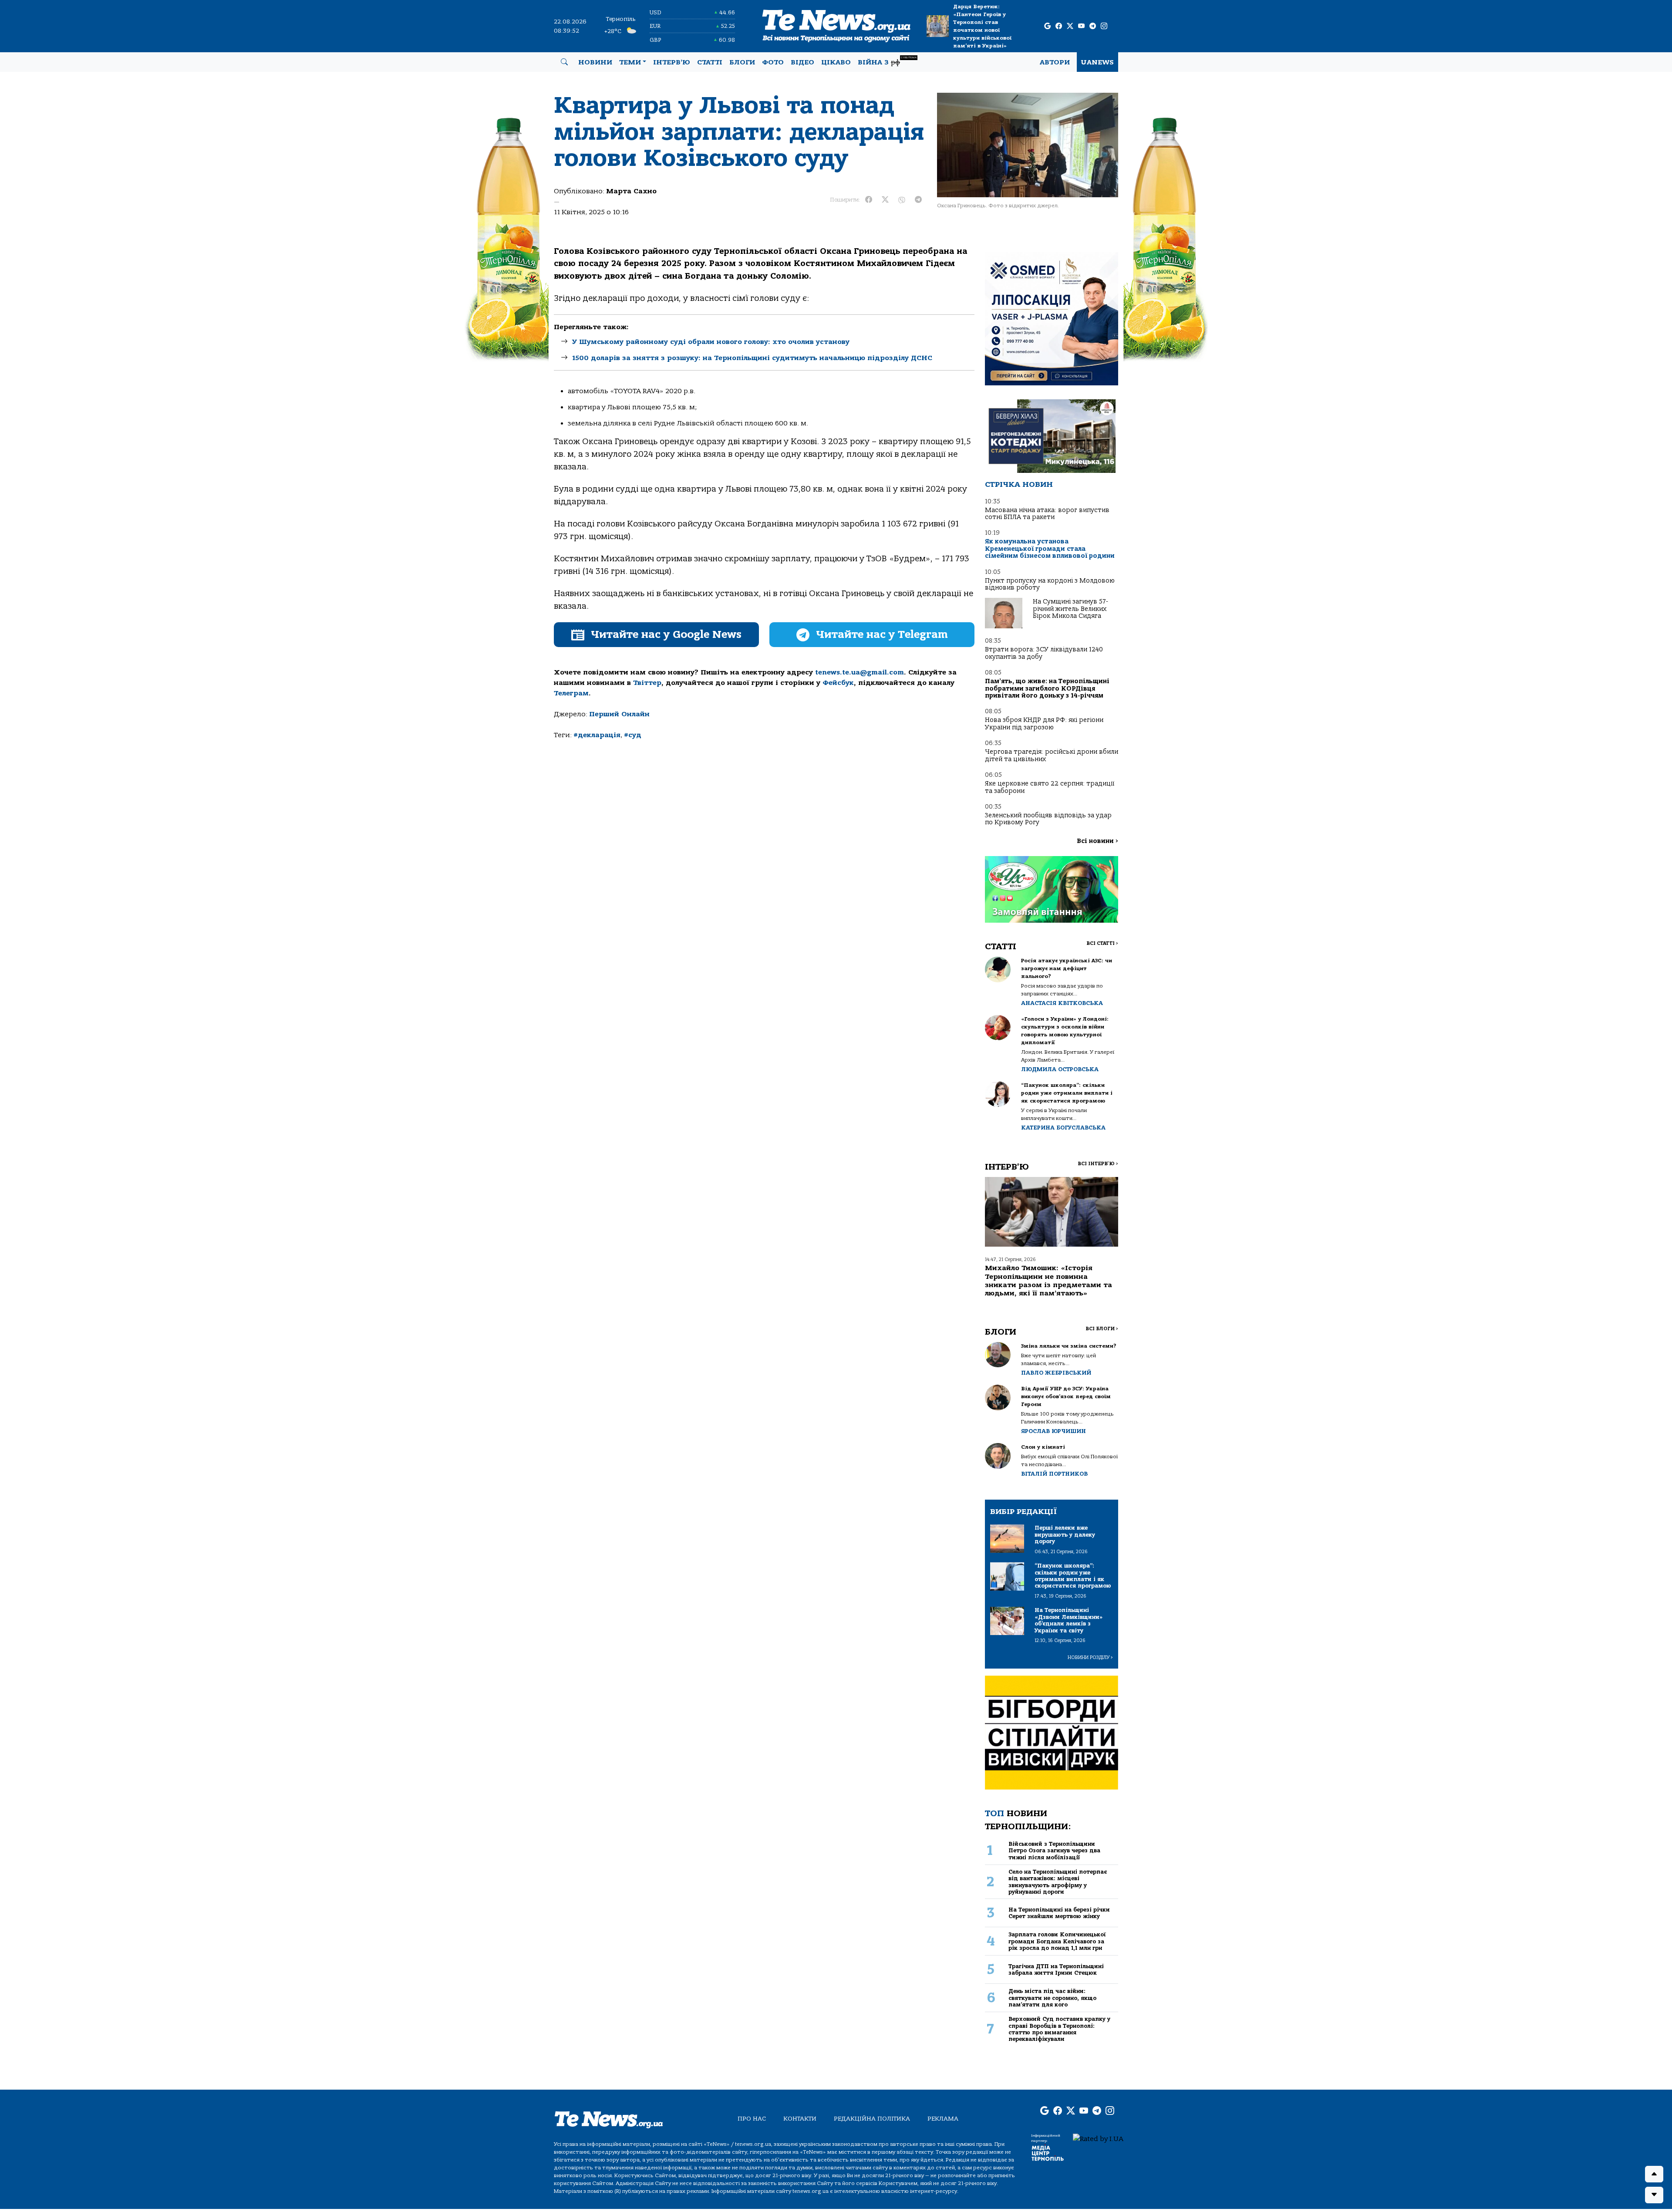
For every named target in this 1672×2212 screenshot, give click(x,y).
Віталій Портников (1054, 1474)
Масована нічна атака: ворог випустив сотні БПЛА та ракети (1047, 514)
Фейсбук (838, 683)
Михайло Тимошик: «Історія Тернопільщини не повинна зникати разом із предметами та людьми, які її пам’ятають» (1048, 1281)
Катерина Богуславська (1063, 1128)
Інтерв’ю (672, 62)
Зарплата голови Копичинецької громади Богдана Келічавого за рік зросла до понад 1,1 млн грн (1057, 1941)
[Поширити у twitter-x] (885, 200)
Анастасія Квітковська (1062, 1003)
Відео (802, 62)
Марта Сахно (631, 191)
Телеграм (571, 693)
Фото (773, 62)
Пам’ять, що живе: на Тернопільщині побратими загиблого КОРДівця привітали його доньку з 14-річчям (1047, 688)
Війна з (887, 61)
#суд (633, 735)
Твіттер (647, 683)
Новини (595, 62)
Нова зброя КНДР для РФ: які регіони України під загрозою (1044, 723)
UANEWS (1097, 62)
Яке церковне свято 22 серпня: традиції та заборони (1050, 787)
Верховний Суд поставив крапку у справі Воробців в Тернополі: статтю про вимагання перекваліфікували (1059, 2029)
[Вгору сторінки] (1654, 2174)
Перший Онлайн (619, 714)
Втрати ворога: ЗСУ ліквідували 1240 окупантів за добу (1044, 653)
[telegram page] (1093, 26)
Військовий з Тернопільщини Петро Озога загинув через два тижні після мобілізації (1054, 1851)
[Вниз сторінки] (1654, 2195)
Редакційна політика (872, 2119)
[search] (564, 62)
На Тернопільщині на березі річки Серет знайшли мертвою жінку (1059, 1913)
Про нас (752, 2119)
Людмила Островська (1060, 1069)
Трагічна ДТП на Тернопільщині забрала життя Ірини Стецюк (1056, 1969)
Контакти (800, 2119)
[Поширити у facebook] (869, 200)
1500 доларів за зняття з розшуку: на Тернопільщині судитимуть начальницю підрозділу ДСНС (752, 358)
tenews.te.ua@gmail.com (860, 672)
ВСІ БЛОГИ (1102, 1329)
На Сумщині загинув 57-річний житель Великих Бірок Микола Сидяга (1070, 609)
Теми (630, 62)
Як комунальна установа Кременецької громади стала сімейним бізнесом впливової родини (1050, 549)
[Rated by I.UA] (1098, 2138)
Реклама (943, 2119)
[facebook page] (1059, 26)
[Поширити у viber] (902, 200)
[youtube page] (1081, 26)
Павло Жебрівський (1056, 1373)
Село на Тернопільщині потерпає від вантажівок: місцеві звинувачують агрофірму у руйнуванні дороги (1058, 1882)
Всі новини (1097, 841)
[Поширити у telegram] (918, 200)
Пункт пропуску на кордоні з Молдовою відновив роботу (1050, 584)
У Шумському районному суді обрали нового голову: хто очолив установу (711, 342)
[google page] (1047, 26)
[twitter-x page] (1070, 26)
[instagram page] (1104, 26)
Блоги (742, 62)
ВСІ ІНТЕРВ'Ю (1098, 1164)
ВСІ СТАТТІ (1102, 943)
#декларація (597, 735)
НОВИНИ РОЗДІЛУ (1090, 1657)
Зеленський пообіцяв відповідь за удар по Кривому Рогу (1048, 819)
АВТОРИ (1055, 62)
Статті (710, 62)
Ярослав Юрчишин (1053, 1431)
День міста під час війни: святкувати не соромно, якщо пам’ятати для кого (1052, 1998)
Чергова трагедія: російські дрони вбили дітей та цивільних (1052, 755)
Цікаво (836, 62)
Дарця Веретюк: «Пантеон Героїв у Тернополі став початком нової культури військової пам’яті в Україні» (982, 26)
